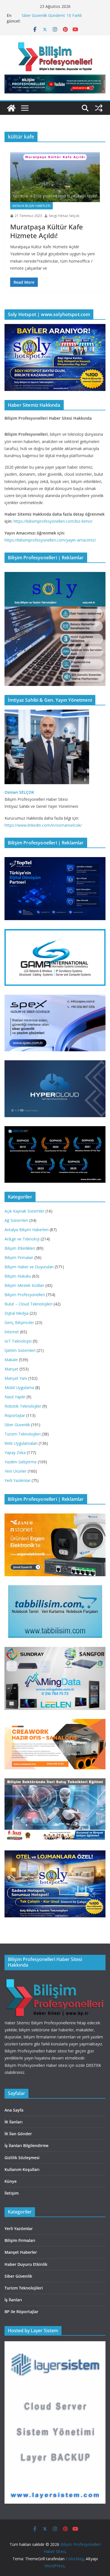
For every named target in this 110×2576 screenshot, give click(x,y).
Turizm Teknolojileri (23, 1434)
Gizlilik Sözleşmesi (22, 2158)
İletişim (12, 2193)
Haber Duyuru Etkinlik (26, 2264)
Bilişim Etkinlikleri (20, 1248)
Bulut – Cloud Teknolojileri (28, 1304)
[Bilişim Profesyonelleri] (55, 1979)
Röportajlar (15, 1415)
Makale (11, 1360)
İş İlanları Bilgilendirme (27, 2145)
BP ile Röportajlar (21, 2312)
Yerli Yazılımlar (17, 1480)
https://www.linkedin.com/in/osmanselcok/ (43, 825)
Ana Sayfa (14, 2110)
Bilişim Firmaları (19, 1257)
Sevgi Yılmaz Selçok (64, 216)
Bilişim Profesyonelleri (25, 1295)
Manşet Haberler (21, 2252)
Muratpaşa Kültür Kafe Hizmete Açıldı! (47, 231)
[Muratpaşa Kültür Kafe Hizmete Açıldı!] (55, 177)
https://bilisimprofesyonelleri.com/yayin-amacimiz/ (50, 540)
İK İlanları (14, 2122)
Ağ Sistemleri (16, 1220)
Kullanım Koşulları (22, 2169)
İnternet (12, 1332)
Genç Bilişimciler (19, 1322)
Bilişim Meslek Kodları (24, 1285)
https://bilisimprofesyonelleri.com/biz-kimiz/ (53, 521)
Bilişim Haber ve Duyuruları (29, 1267)
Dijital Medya (16, 1313)
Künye (11, 2181)
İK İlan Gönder (18, 2134)
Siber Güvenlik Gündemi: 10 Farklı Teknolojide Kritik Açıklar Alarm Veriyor (57, 18)
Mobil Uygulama (19, 1387)
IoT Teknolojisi (18, 1341)
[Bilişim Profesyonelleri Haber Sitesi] (11, 108)
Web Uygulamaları (21, 1443)
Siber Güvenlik (17, 1425)
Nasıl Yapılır (15, 1397)
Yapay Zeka (15, 1453)
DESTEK (93, 2065)
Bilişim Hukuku (18, 1276)
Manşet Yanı (16, 1378)
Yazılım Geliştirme (21, 1462)
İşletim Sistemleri (20, 1350)
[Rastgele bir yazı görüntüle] (99, 108)
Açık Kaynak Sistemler (24, 1211)
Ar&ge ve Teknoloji (22, 1239)
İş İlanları (13, 2300)
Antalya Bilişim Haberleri (31, 206)
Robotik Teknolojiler (23, 1406)
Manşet (11, 1369)
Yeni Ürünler (16, 1471)
